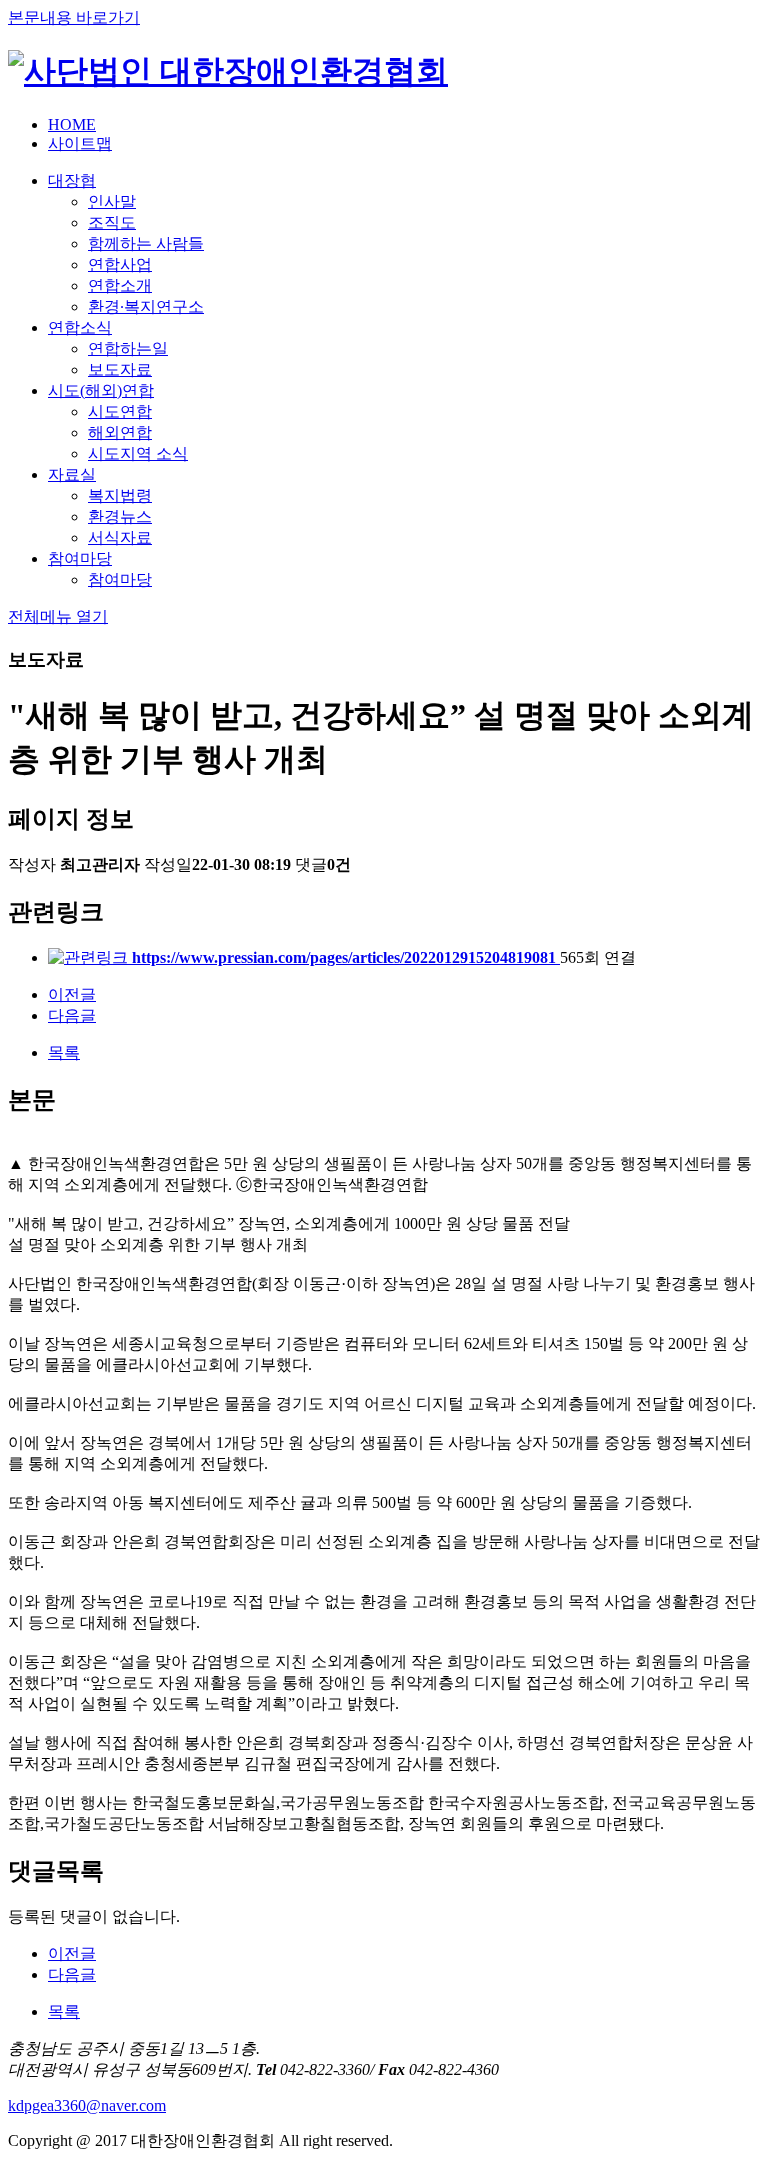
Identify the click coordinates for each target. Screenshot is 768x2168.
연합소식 (80, 327)
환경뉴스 (120, 516)
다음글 (72, 1015)
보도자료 (120, 369)
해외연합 (120, 432)
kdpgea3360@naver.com (87, 2105)
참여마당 (80, 558)
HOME (72, 124)
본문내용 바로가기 (74, 17)
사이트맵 (80, 143)
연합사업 (120, 264)
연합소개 (120, 285)
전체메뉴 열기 (58, 616)
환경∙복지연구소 (146, 306)
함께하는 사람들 (146, 243)
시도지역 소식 (138, 453)
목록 (64, 1052)
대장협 (72, 180)
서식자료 (120, 537)
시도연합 (120, 411)
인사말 (112, 201)
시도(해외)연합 (101, 390)
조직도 (112, 222)
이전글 (72, 994)
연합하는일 (128, 348)
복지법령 (120, 495)
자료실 (72, 474)
